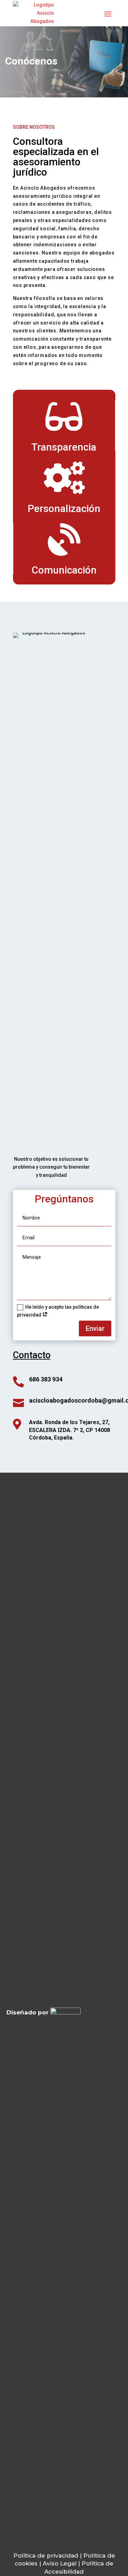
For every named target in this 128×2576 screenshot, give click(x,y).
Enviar (95, 1328)
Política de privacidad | (48, 2556)
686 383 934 (46, 1379)
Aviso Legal (60, 2563)
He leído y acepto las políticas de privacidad (58, 1311)
